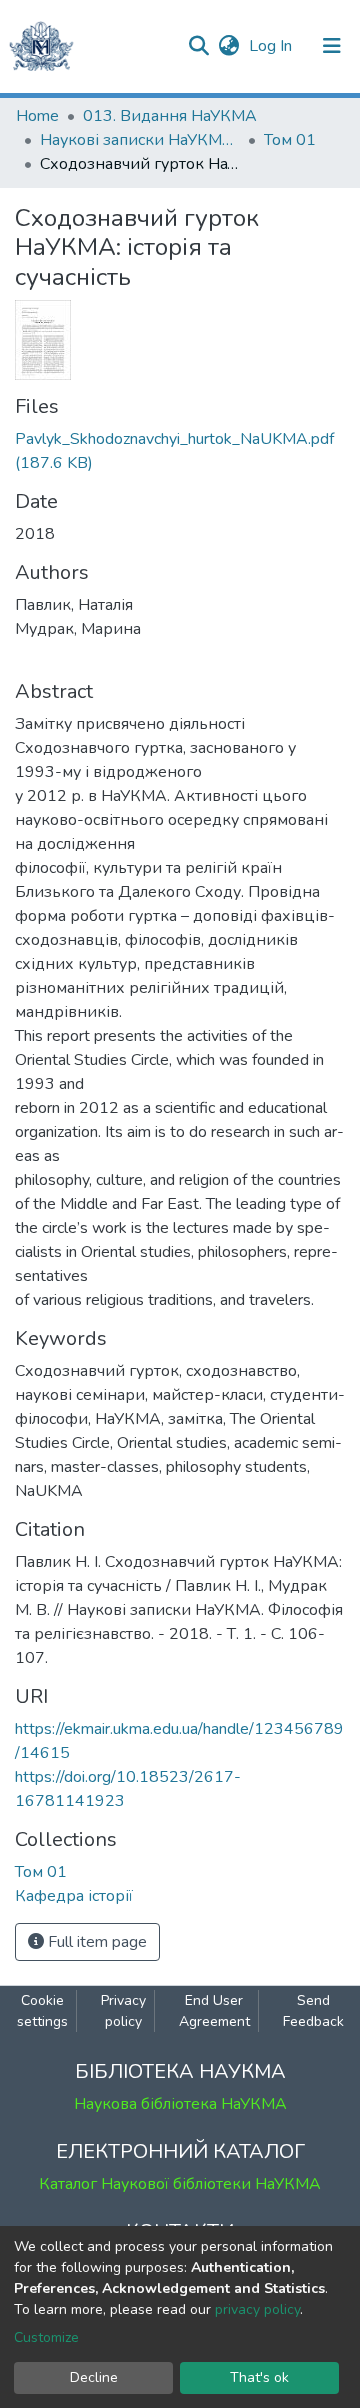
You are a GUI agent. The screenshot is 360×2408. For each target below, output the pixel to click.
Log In (272, 46)
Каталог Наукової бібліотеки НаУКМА (180, 2184)
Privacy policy (123, 2011)
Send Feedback (313, 2011)
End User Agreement (214, 2011)
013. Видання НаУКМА (170, 116)
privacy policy (257, 2309)
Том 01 (290, 140)
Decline (94, 2377)
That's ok (259, 2377)
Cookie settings (42, 2011)
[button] (228, 46)
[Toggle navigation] (332, 46)
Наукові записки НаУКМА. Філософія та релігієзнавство (140, 140)
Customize (46, 2337)
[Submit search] (198, 46)
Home (37, 116)
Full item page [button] (95, 1942)
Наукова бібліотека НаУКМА (180, 2104)
